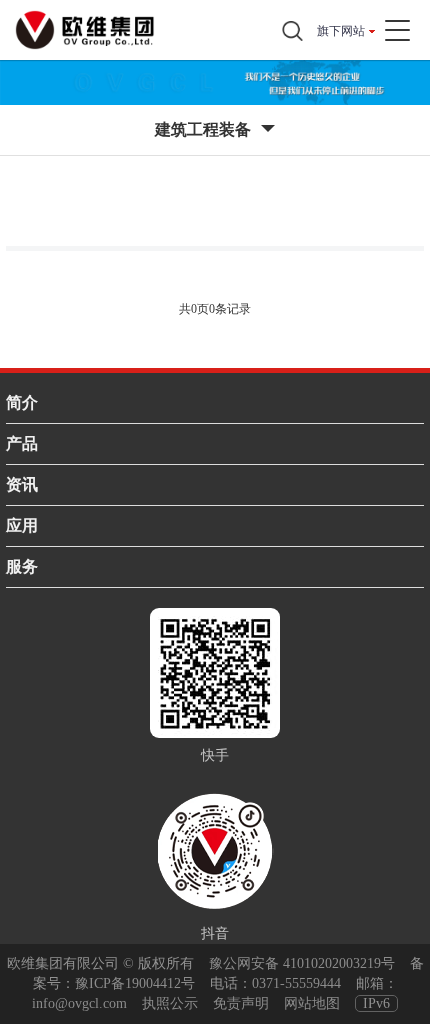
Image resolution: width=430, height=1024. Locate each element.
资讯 (22, 484)
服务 (22, 566)
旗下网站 (341, 31)
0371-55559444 (296, 983)
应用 (22, 525)
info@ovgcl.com (79, 1003)
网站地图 (312, 1003)
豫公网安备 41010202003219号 (302, 963)
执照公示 (170, 1003)
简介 (22, 402)
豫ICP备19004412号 (135, 983)
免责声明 (241, 1003)
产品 (22, 443)
